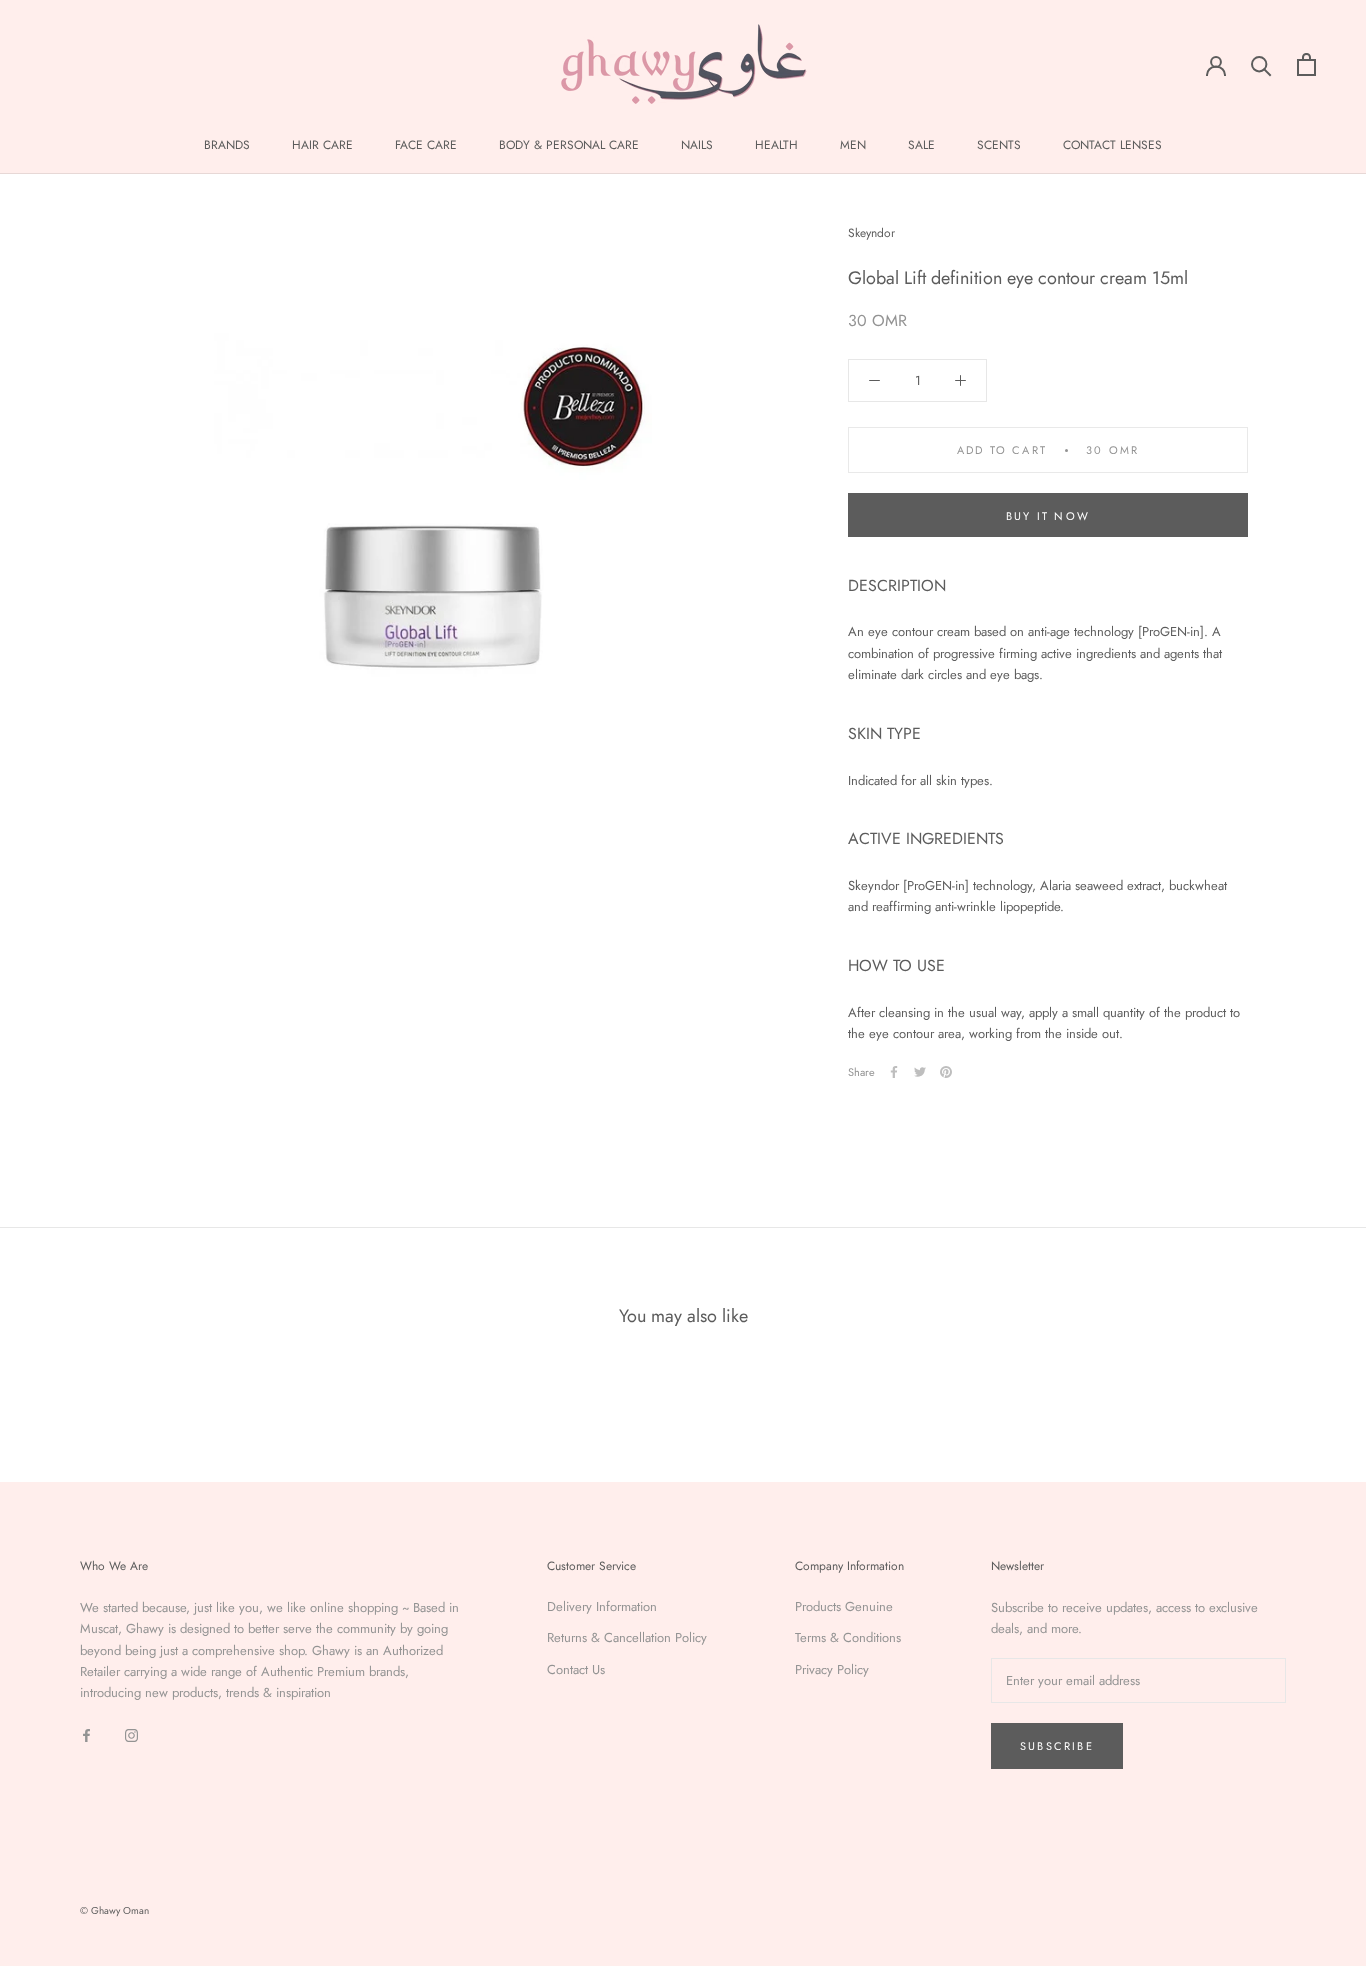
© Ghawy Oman (114, 1910)
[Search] (1261, 64)
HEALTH (776, 145)
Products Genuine (844, 1606)
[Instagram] (131, 1734)
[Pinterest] (946, 1072)
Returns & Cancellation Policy (627, 1637)
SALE (921, 145)
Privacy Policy (832, 1669)
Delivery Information (602, 1606)
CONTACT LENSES (1112, 145)
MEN (853, 145)
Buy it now (1048, 516)
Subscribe (1057, 1746)
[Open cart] (1306, 64)
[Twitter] (920, 1072)
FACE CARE (426, 145)
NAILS (697, 145)
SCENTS (999, 145)
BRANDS (227, 145)
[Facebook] (894, 1072)
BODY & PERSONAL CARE (569, 145)
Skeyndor (871, 233)
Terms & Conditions (848, 1637)
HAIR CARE (322, 145)
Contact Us (576, 1669)
